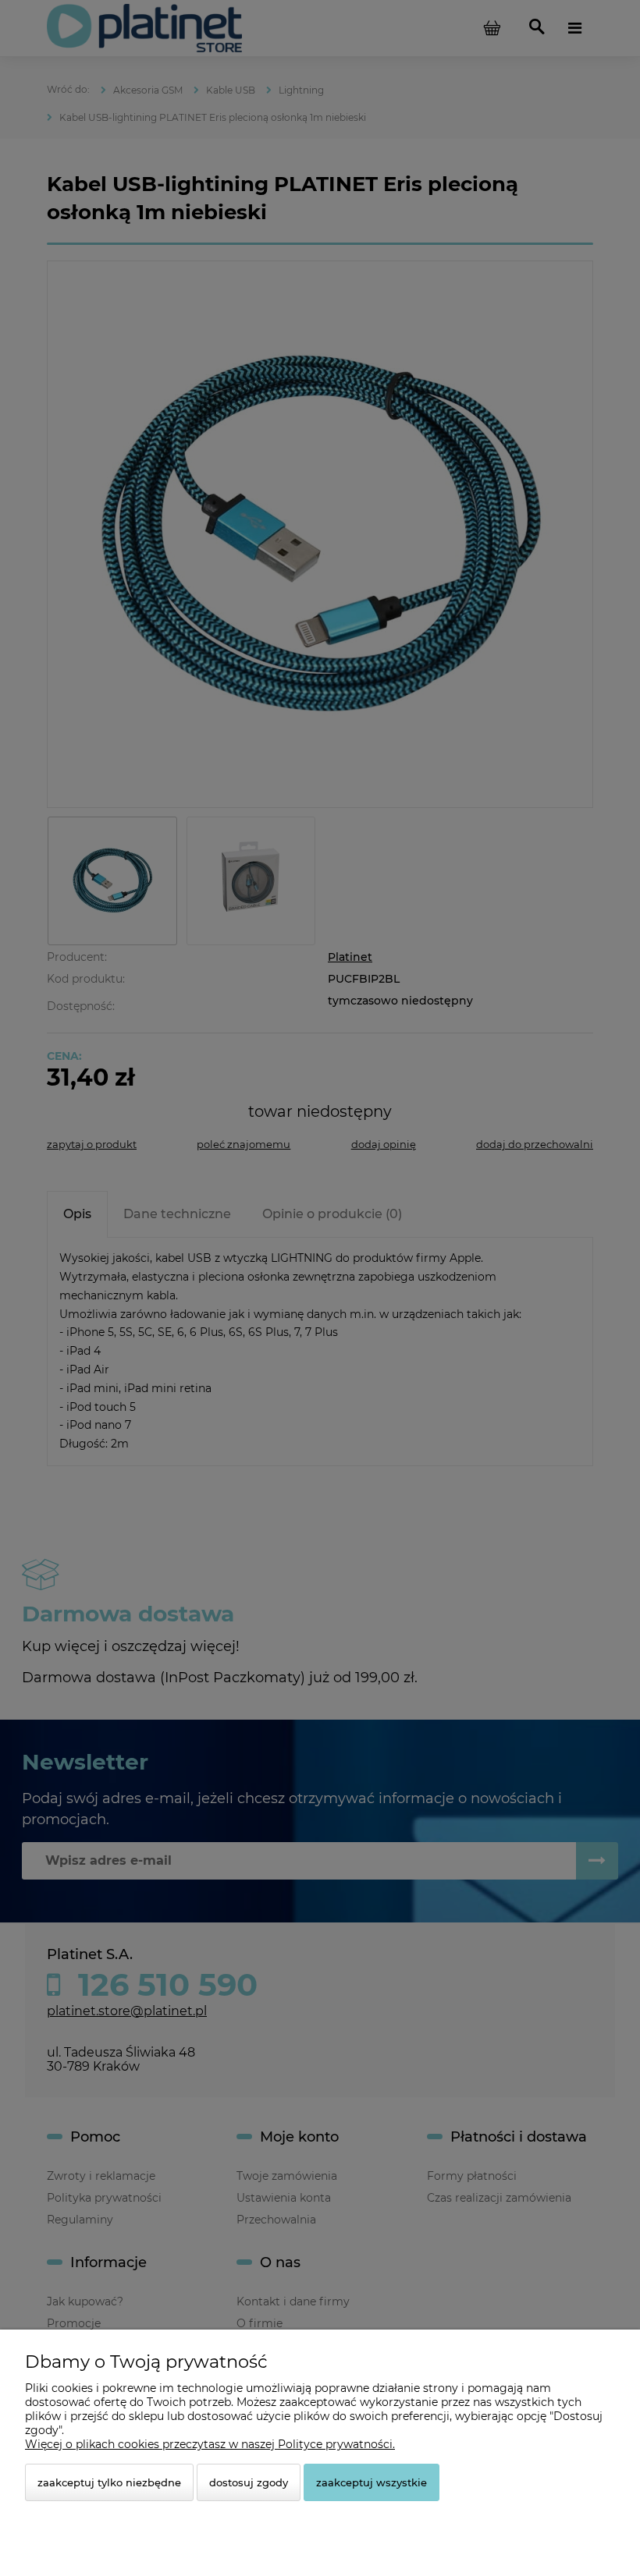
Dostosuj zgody (249, 2482)
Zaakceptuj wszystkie (372, 2482)
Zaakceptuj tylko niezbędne (109, 2482)
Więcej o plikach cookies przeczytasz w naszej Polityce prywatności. (210, 2444)
